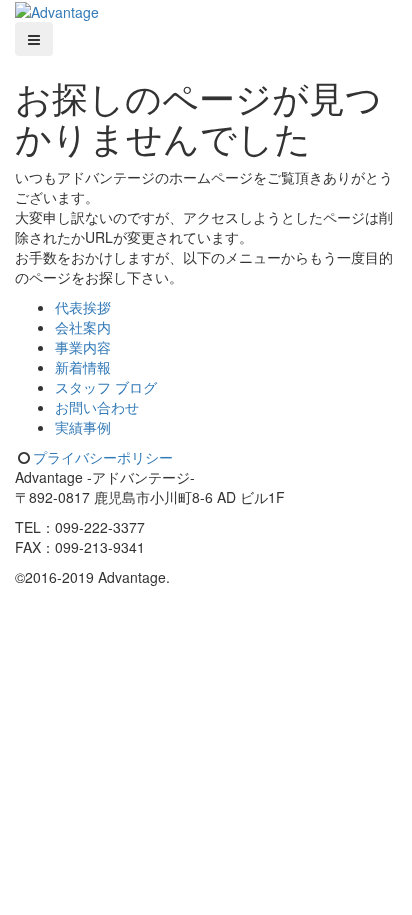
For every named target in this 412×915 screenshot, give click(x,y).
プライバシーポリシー (103, 457)
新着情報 (83, 367)
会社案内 (83, 327)
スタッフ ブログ (106, 387)
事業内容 (83, 347)
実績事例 (83, 427)
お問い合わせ (97, 407)
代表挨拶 (83, 307)
